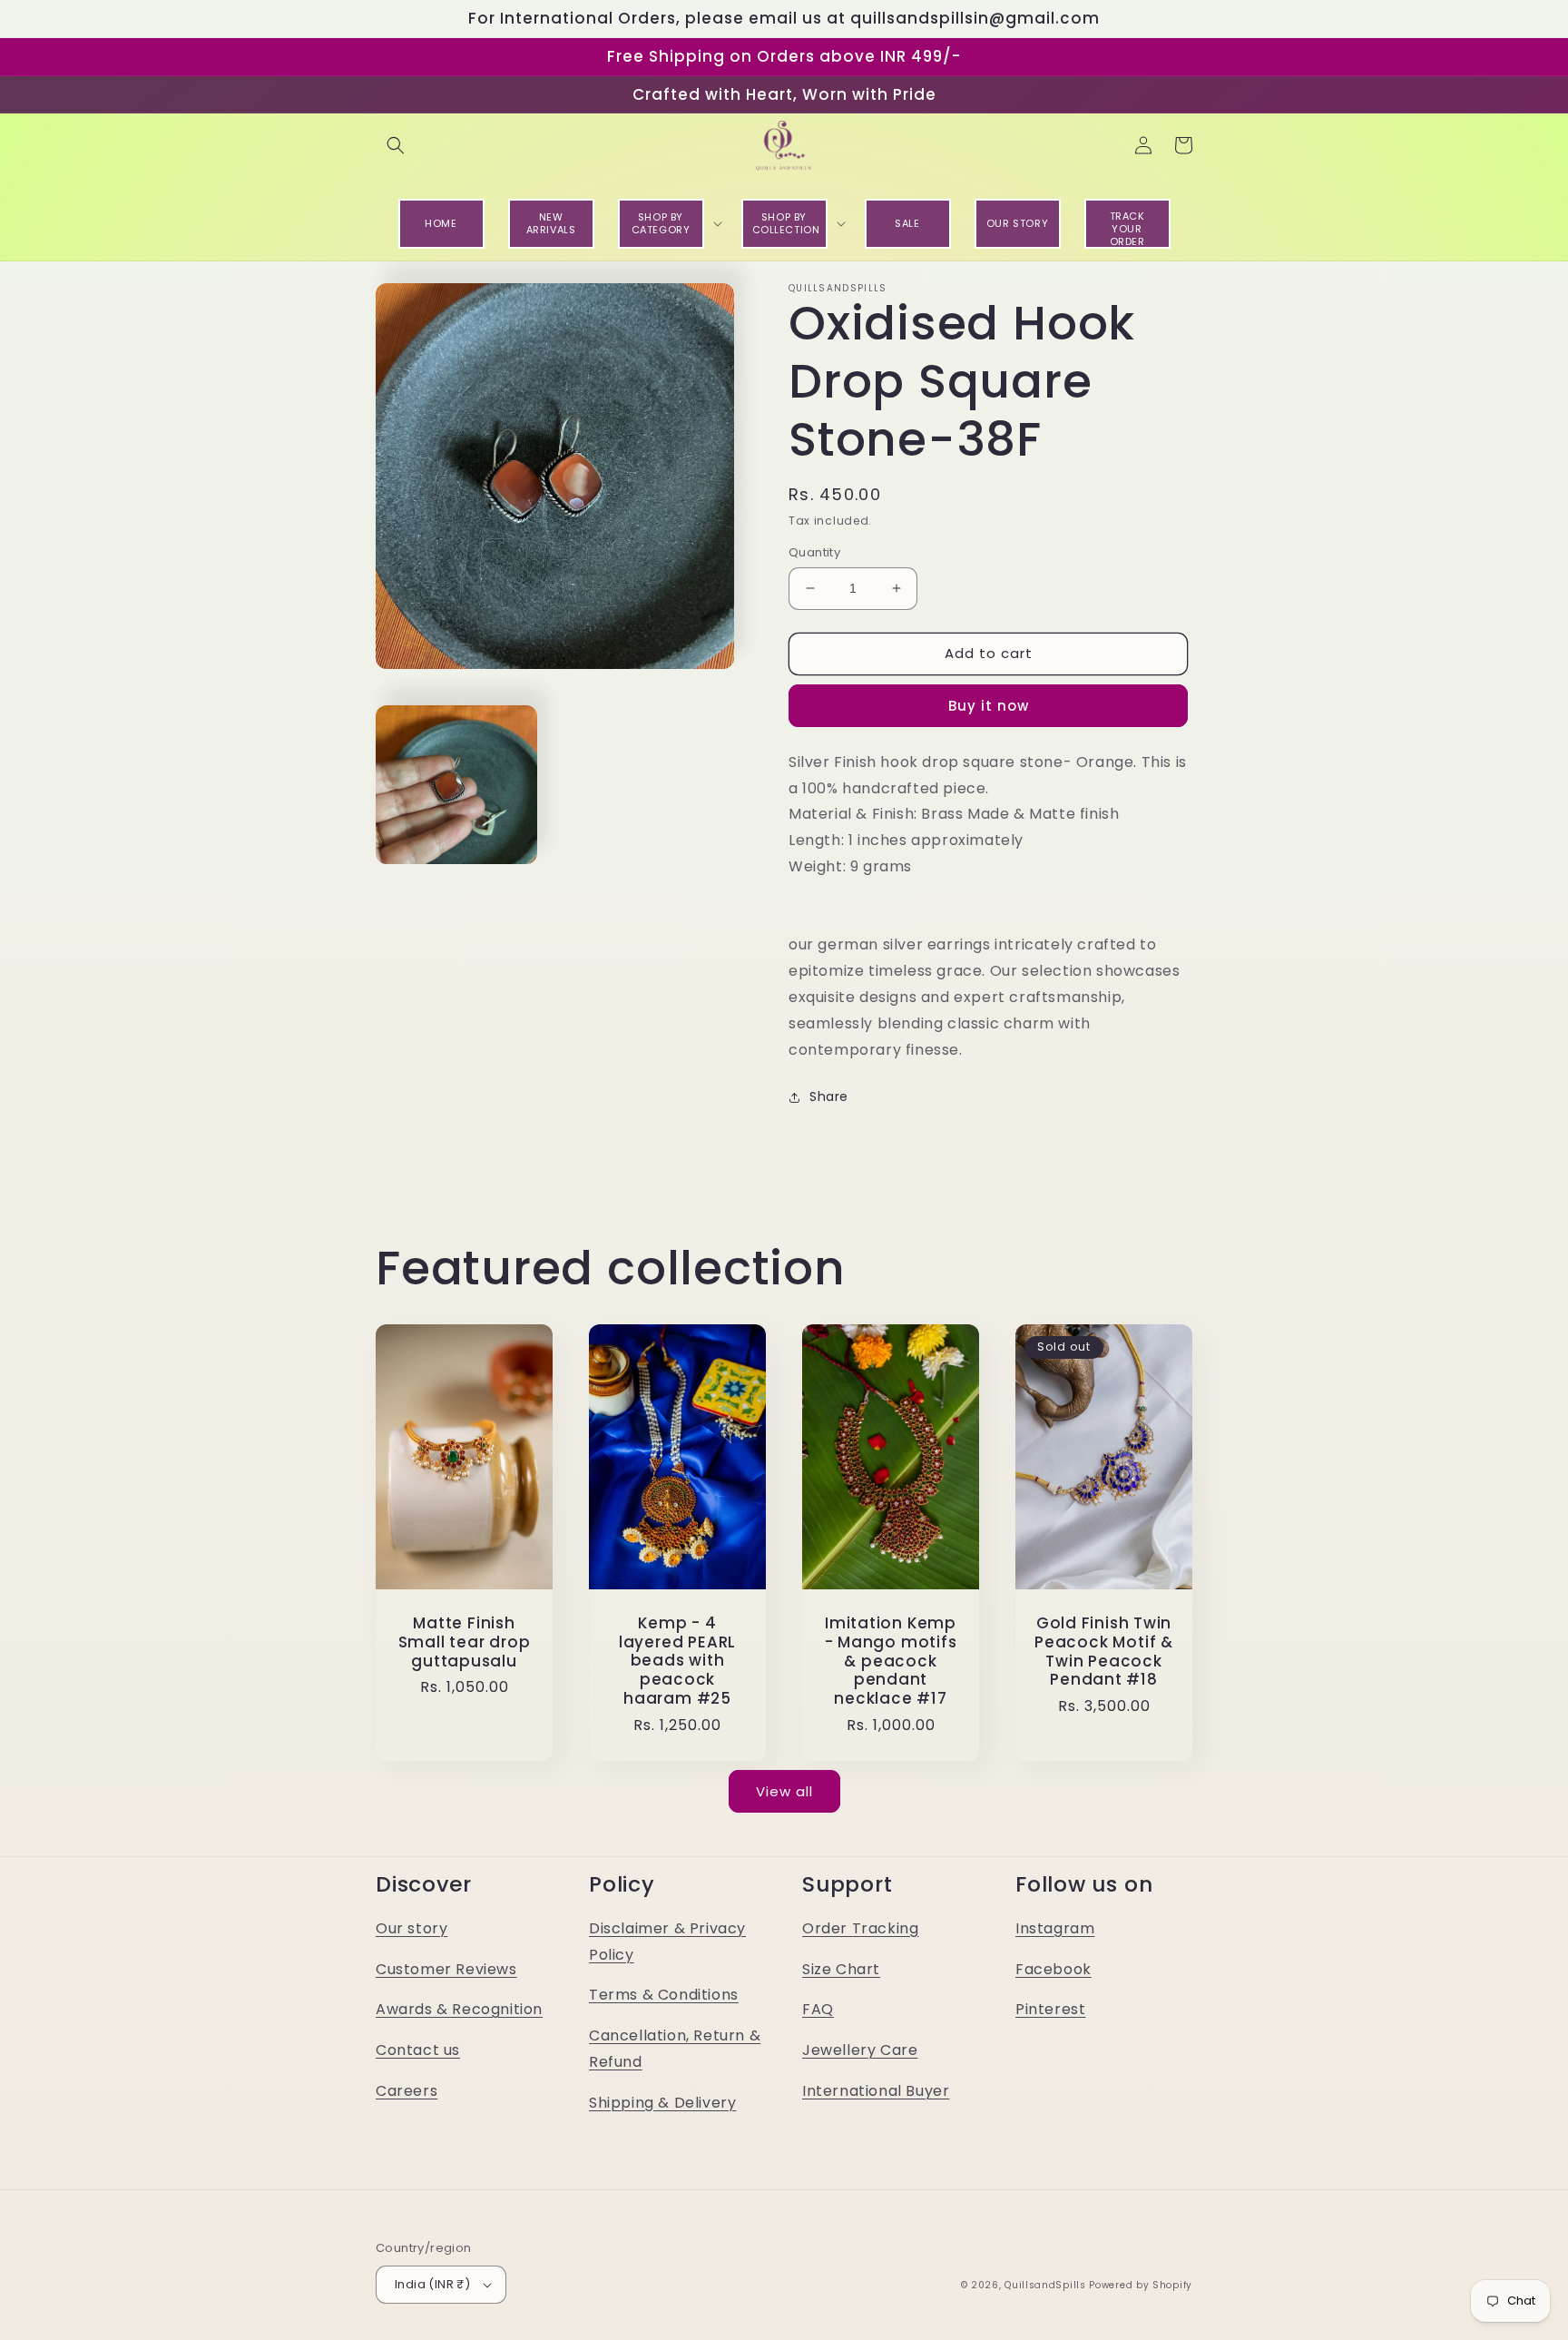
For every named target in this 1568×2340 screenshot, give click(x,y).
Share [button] (829, 1096)
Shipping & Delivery (662, 2103)
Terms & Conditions (664, 1995)
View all (784, 1791)
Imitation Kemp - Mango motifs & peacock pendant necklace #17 (891, 1661)
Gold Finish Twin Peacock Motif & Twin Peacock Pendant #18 (1104, 1652)
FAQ (818, 2009)
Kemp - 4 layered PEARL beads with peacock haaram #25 (677, 1661)
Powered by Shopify (1141, 2285)
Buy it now (989, 706)
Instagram (1055, 1928)
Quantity (814, 552)
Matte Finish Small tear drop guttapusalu (465, 1642)
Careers (407, 2091)
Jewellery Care (860, 2050)
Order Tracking (860, 1928)
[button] (396, 145)
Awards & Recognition (459, 2009)
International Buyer (876, 2091)
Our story (412, 1928)
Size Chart (841, 1969)
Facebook (1053, 1969)
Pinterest (1050, 2009)
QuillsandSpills (1045, 2285)
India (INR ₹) (432, 2284)
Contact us (418, 2050)
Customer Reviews (446, 1969)
